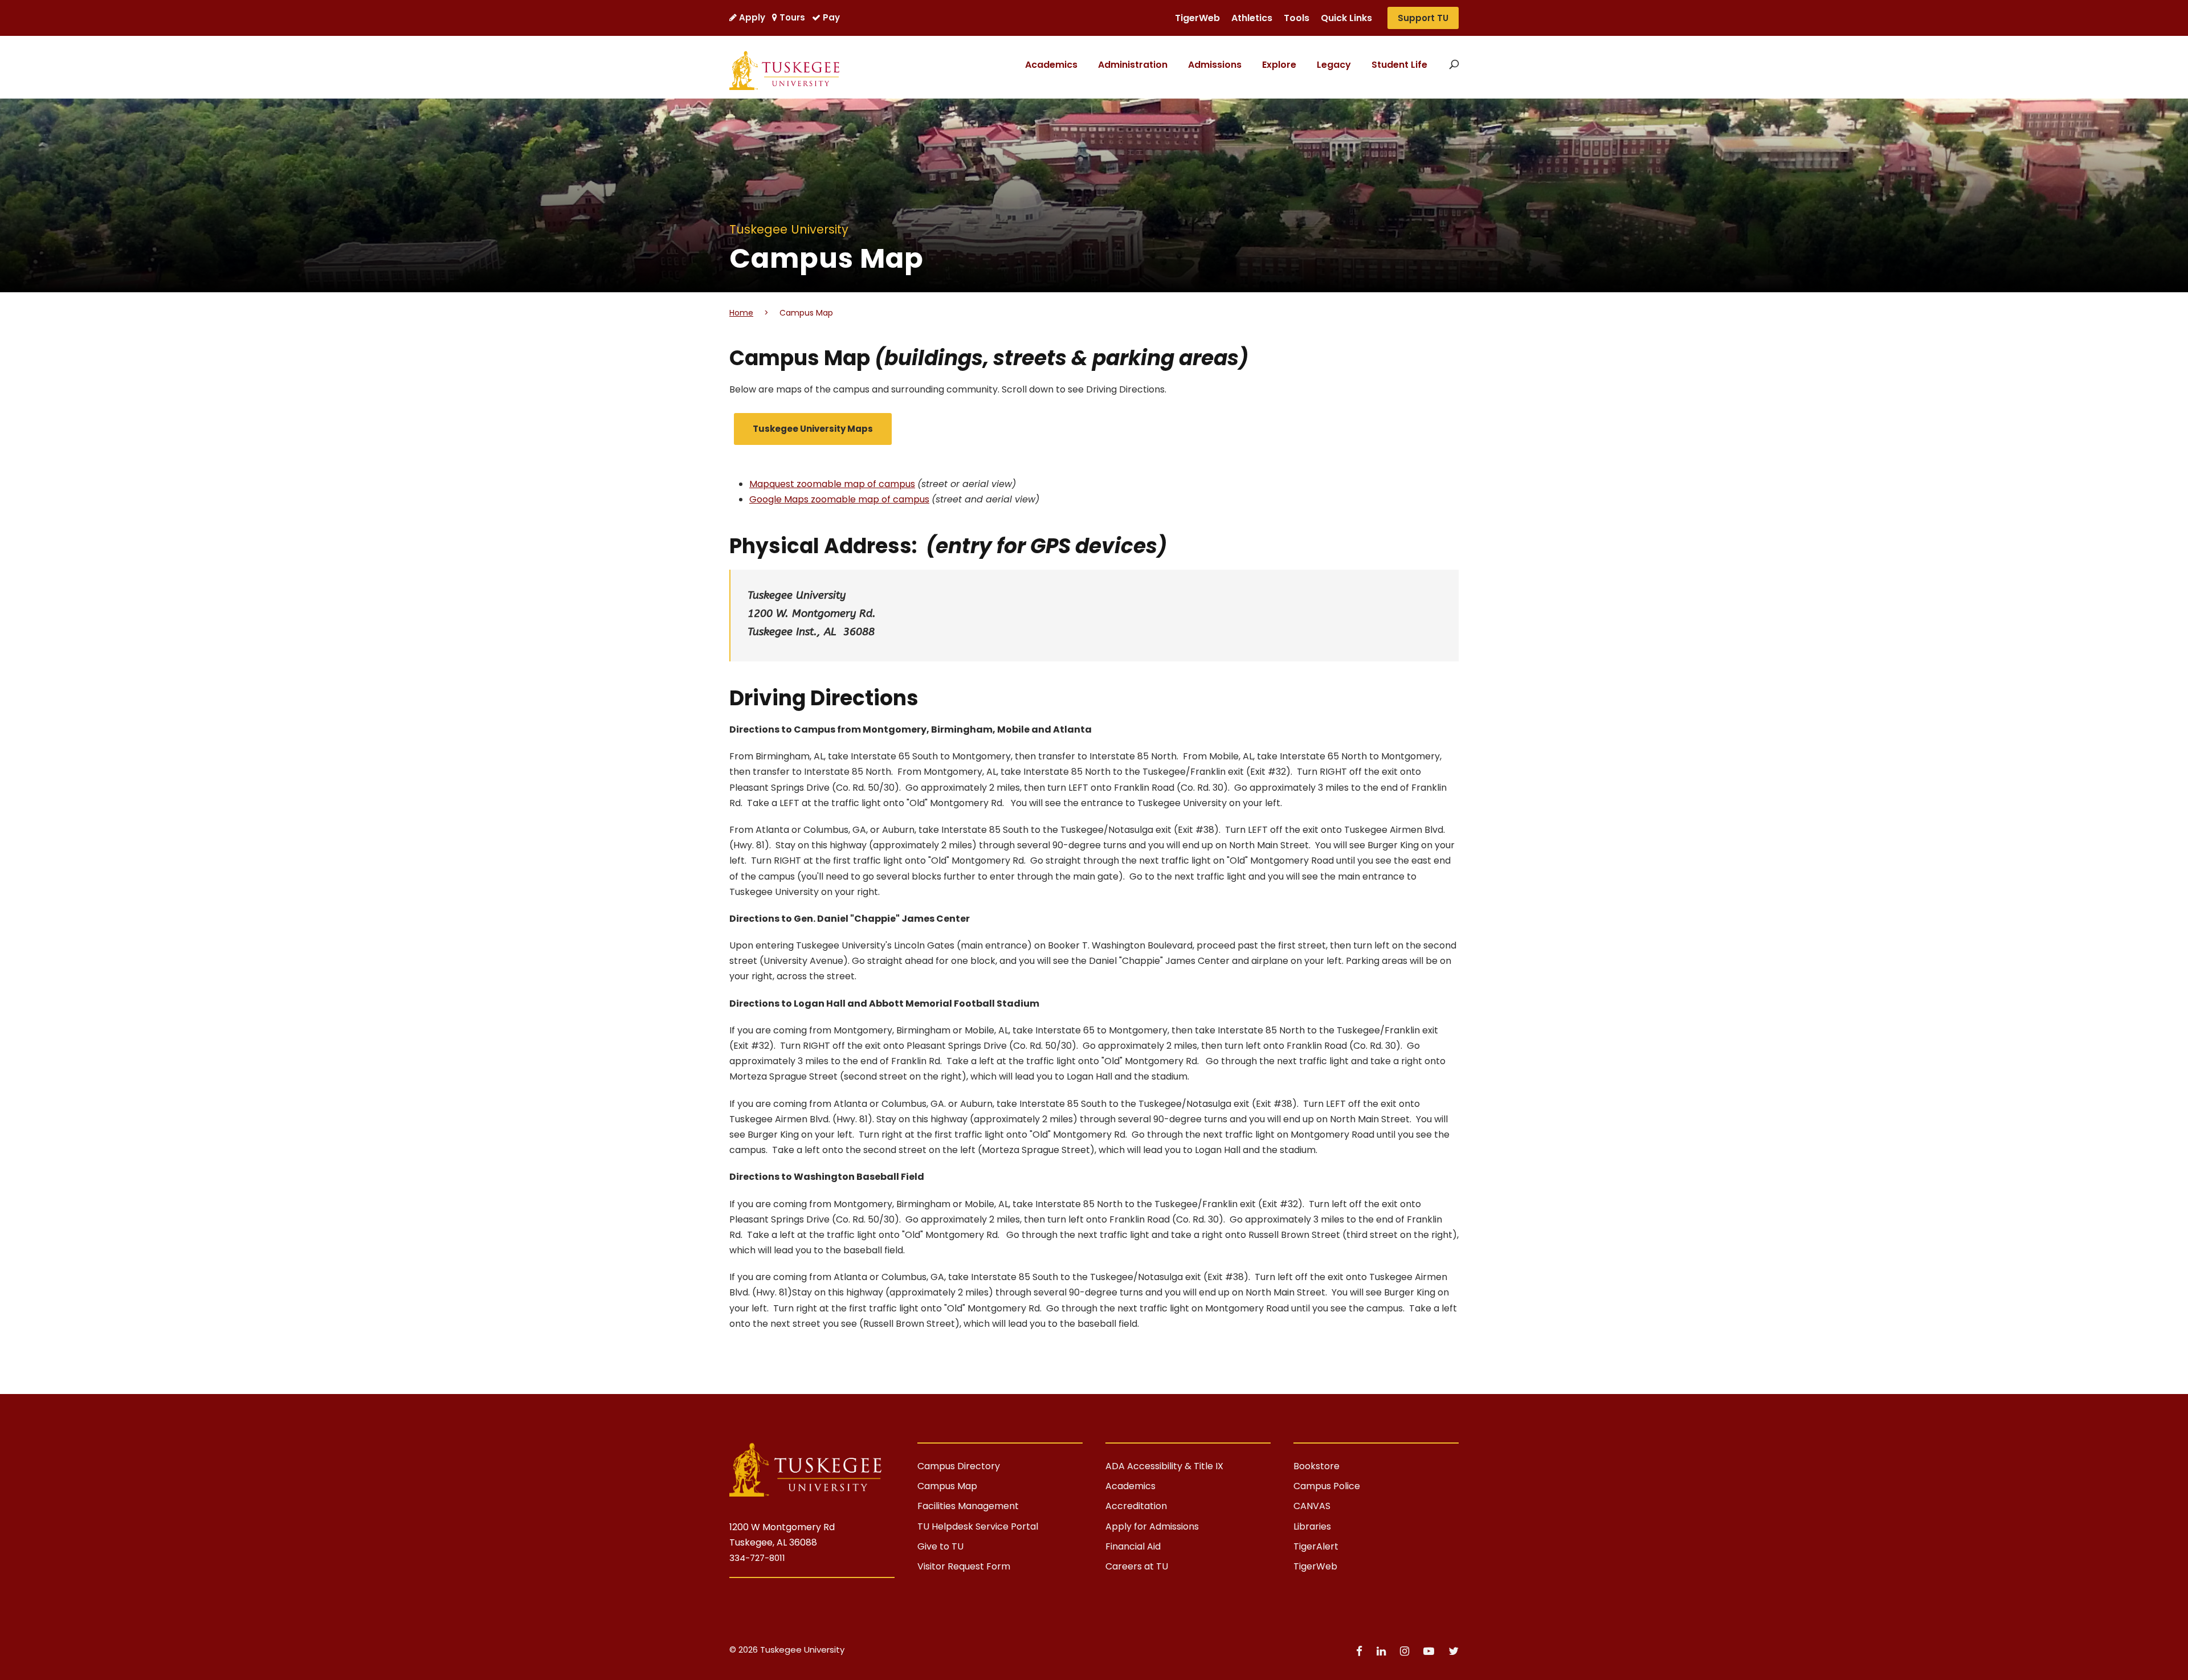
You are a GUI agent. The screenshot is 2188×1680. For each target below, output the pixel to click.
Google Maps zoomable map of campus (839, 499)
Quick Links (1346, 18)
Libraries (1312, 1526)
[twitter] (1454, 1651)
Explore (1279, 65)
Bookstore (1317, 1466)
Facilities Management (968, 1506)
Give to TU (940, 1546)
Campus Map (947, 1486)
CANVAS (1312, 1506)
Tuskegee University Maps (813, 429)
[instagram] (1406, 1651)
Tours (792, 17)
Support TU (1423, 18)
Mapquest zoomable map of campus (832, 484)
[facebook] (1361, 1651)
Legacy (1334, 65)
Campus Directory (959, 1466)
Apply (752, 17)
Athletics (1252, 18)
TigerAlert (1316, 1546)
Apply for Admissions (1152, 1526)
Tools (1297, 18)
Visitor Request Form (964, 1566)
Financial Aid (1133, 1546)
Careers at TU (1137, 1566)
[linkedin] (1383, 1651)
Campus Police (1327, 1486)
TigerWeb (1197, 18)
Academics (1051, 65)
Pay (831, 17)
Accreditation (1136, 1506)
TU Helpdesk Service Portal (978, 1526)
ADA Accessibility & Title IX (1164, 1466)
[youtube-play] (1430, 1651)
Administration (1133, 65)
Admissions (1215, 65)
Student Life (1399, 65)
